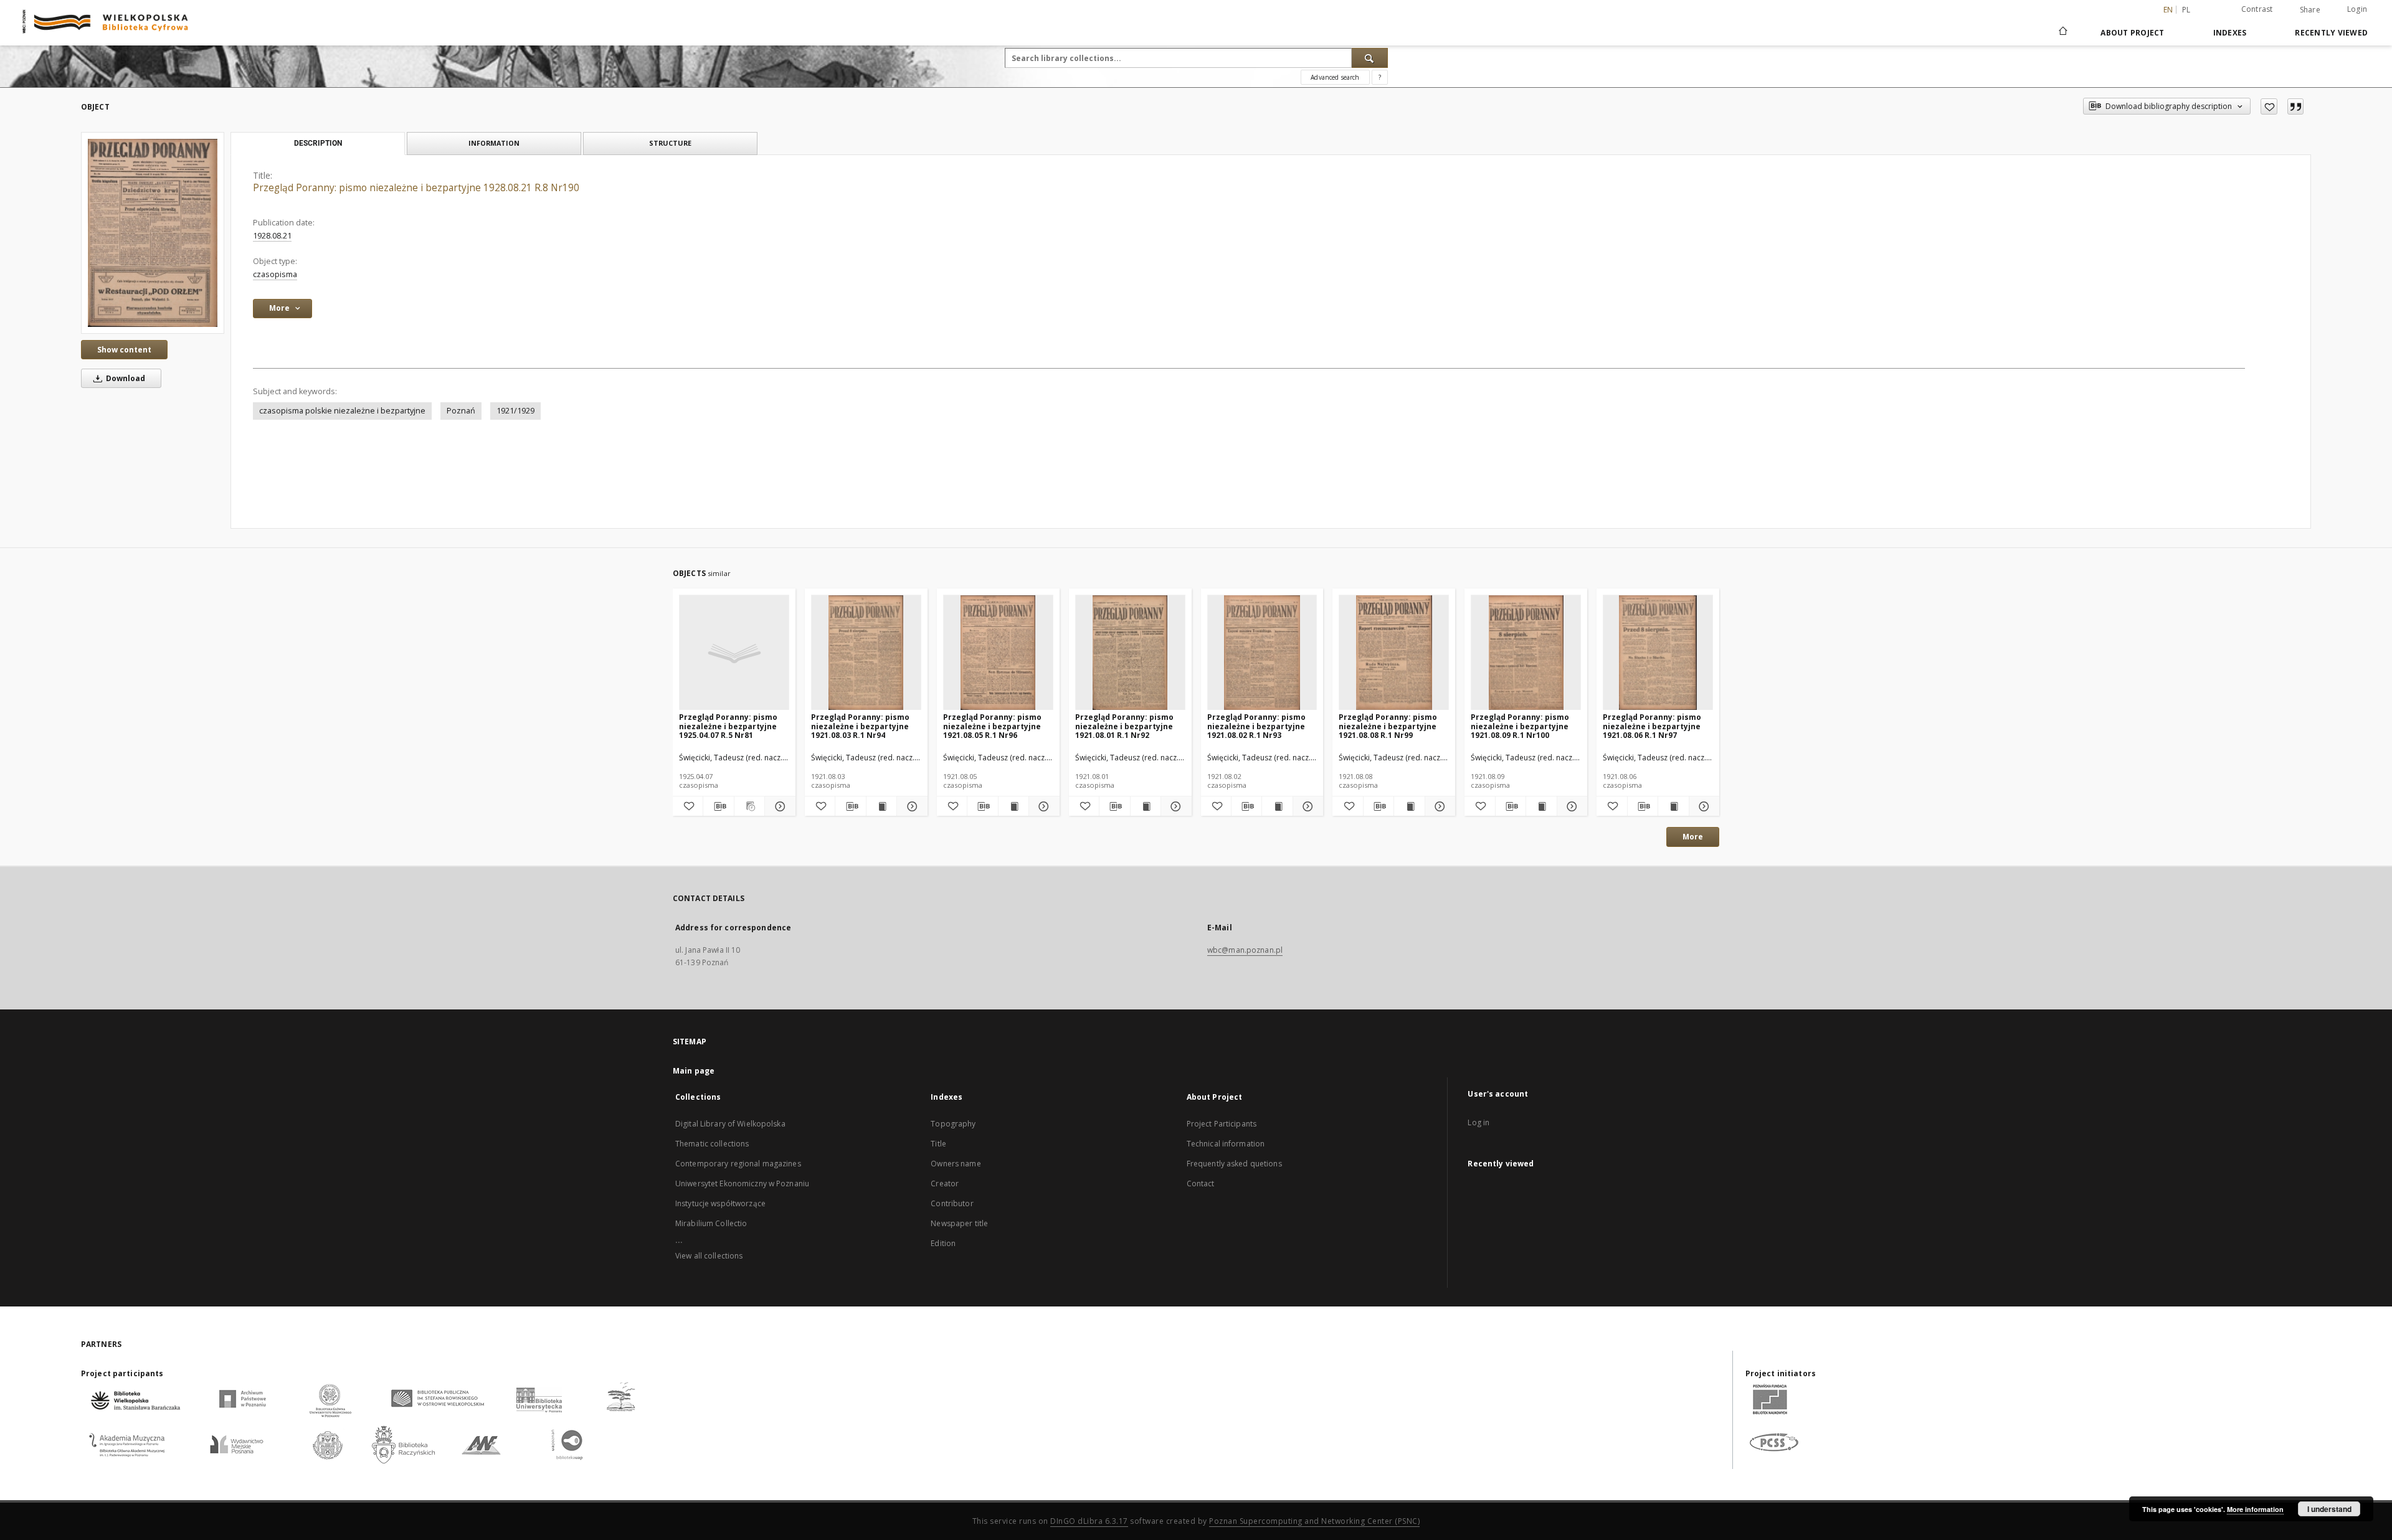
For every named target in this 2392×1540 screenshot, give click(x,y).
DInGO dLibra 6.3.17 (1089, 1521)
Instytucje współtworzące (720, 1203)
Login (2357, 9)
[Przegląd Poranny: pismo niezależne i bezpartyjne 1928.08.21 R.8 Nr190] (153, 233)
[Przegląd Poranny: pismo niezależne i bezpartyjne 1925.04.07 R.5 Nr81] (734, 653)
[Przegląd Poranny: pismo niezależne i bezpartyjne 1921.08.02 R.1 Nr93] (1262, 653)
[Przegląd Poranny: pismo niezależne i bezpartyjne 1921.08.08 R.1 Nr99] (1394, 653)
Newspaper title (959, 1223)
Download (125, 378)
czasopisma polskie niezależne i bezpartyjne (342, 411)
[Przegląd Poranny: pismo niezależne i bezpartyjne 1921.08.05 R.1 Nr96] (998, 653)
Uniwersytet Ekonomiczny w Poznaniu (742, 1183)
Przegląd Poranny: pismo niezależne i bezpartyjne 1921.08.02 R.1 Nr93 (1256, 726)
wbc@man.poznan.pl (1245, 950)
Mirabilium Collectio (711, 1223)
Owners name (956, 1164)
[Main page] (2062, 32)
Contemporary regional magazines (738, 1164)
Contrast (2257, 9)
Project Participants (1222, 1124)
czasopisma (275, 274)
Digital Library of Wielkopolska (730, 1124)
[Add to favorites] (2269, 106)
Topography (953, 1124)
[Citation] (2295, 106)
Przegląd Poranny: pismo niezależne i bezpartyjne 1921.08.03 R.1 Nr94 (860, 726)
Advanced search (1335, 77)
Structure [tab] (670, 143)
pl (2186, 10)
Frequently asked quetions (1234, 1164)
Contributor (952, 1203)
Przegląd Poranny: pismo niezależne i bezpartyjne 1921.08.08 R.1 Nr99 (1388, 726)
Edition (943, 1243)
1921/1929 (515, 411)
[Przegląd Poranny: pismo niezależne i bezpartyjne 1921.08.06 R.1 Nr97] (1658, 653)
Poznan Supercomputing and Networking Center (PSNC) (1314, 1521)
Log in (1478, 1122)
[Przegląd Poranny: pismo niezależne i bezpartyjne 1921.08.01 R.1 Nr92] (1130, 653)
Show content (124, 350)
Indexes (2230, 33)
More (1693, 837)
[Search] (1370, 58)
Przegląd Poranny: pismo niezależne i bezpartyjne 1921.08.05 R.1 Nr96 (992, 726)
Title (938, 1144)
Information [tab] (494, 143)
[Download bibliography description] (718, 806)
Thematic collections (712, 1144)
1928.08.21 (272, 236)
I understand (2329, 1509)
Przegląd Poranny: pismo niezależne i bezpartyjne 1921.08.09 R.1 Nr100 (1520, 726)
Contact (1201, 1183)
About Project (2132, 33)
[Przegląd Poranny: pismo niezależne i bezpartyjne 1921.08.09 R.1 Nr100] (1526, 653)
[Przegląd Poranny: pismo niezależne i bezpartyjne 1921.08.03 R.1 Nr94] (866, 653)
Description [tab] (318, 143)
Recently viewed (2331, 33)
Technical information (1226, 1144)
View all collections (709, 1256)
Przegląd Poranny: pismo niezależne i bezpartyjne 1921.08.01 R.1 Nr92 (1124, 726)
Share (2310, 10)
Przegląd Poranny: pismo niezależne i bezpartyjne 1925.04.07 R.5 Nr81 (728, 726)
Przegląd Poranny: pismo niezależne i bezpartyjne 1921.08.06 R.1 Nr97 (1652, 726)
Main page (694, 1071)
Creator (945, 1183)
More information (2255, 1509)
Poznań (461, 411)
